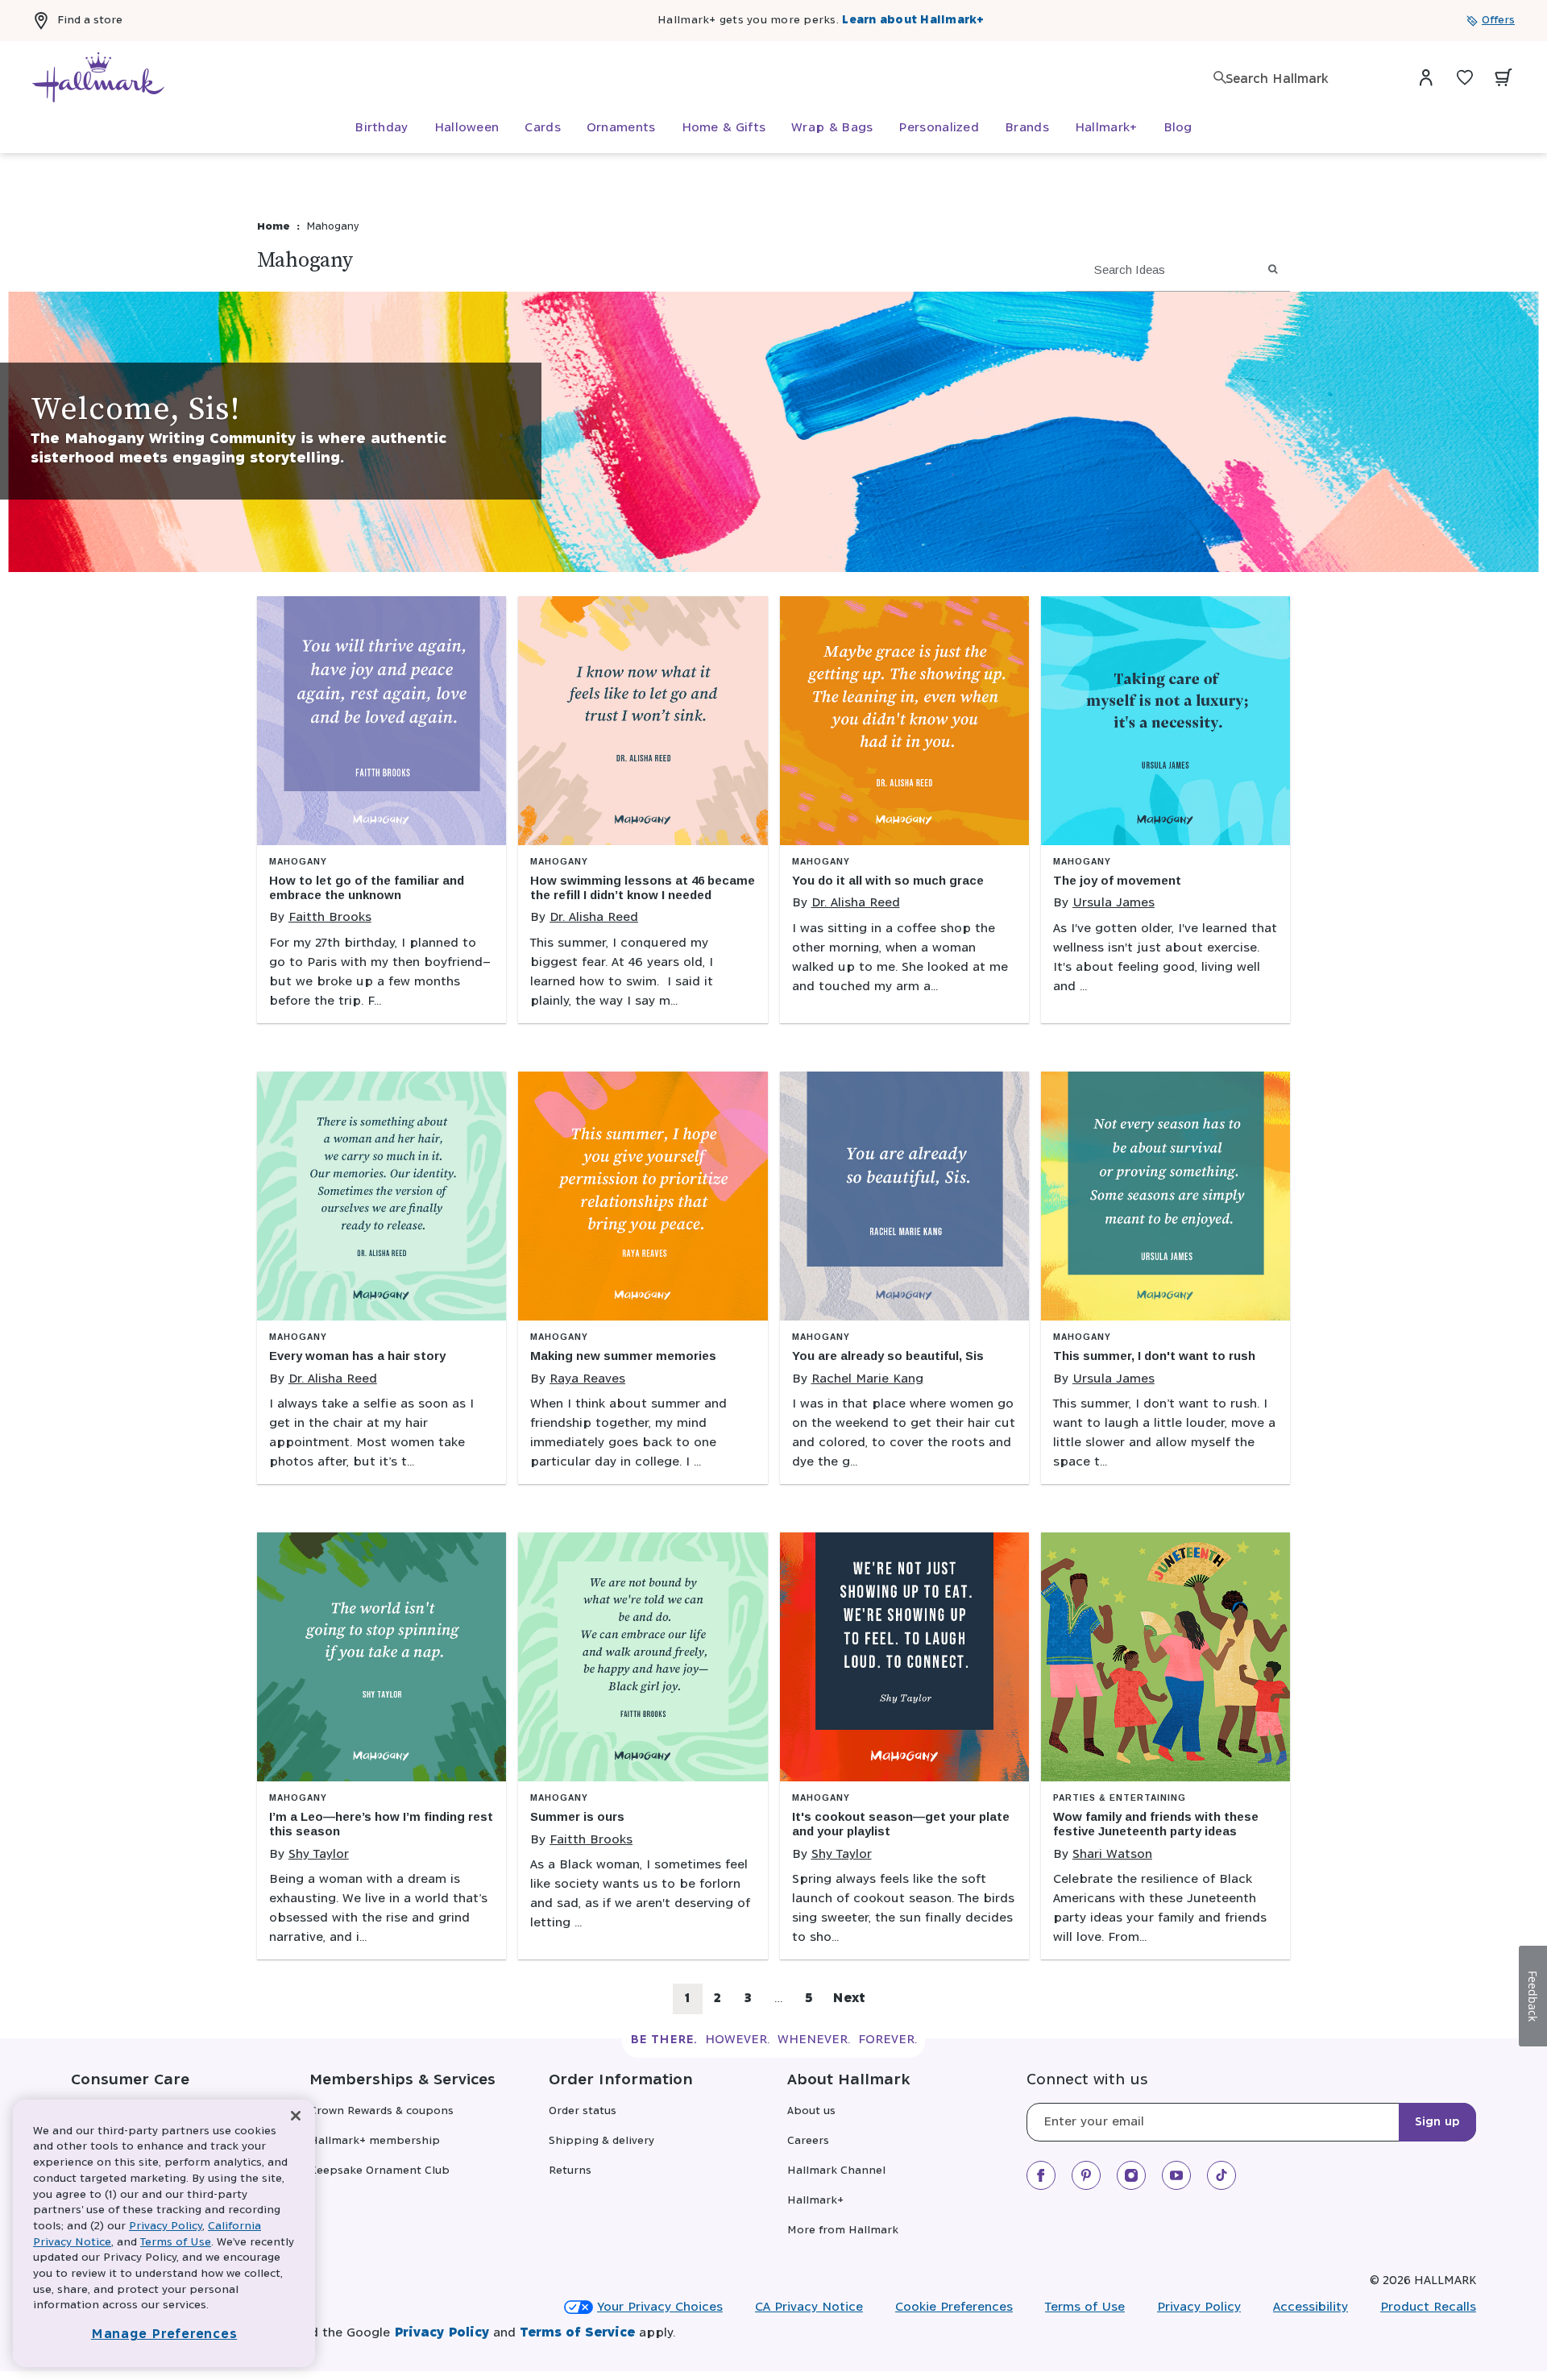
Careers (808, 2141)
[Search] (1220, 77)
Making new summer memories (623, 1356)
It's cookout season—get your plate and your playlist (901, 1824)
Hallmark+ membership (375, 2141)
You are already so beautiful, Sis (888, 1356)
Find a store (90, 21)
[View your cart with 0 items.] (1503, 77)
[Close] (296, 2116)
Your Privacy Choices (660, 2307)
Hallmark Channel (836, 2171)
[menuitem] (381, 128)
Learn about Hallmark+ (913, 21)
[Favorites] (1465, 77)
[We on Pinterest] (1086, 2175)
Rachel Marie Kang (867, 1379)
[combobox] (1305, 79)
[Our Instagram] (1131, 2175)
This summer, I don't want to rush (1154, 1356)
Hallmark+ (815, 2201)
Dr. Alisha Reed (594, 917)
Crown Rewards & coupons (382, 2111)
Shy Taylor (319, 1854)
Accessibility (1311, 2307)
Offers (1498, 21)
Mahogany (298, 862)
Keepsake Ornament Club (379, 2171)
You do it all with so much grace (888, 880)
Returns (570, 2171)
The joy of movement (1117, 880)
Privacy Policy (1199, 2307)
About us (811, 2111)
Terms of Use (1085, 2307)
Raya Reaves (587, 1379)
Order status (583, 2111)
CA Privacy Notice (809, 2307)
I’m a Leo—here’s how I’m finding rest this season (381, 1824)
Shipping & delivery (601, 2141)
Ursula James (1114, 903)
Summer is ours (577, 1816)
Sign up (1437, 2122)
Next (849, 1999)
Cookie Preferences (954, 2307)
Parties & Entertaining (1120, 1798)
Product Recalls (1428, 2307)
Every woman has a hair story (357, 1356)
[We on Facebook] (1041, 2175)
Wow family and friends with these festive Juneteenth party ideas (1156, 1824)
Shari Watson (1112, 1854)
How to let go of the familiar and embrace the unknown (367, 887)
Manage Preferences (164, 2334)
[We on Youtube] (1176, 2175)
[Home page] (98, 77)
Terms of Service (577, 2333)
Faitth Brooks (330, 917)
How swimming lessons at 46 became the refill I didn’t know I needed (643, 887)
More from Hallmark (843, 2231)
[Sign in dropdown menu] (1426, 77)
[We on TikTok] (1221, 2175)
